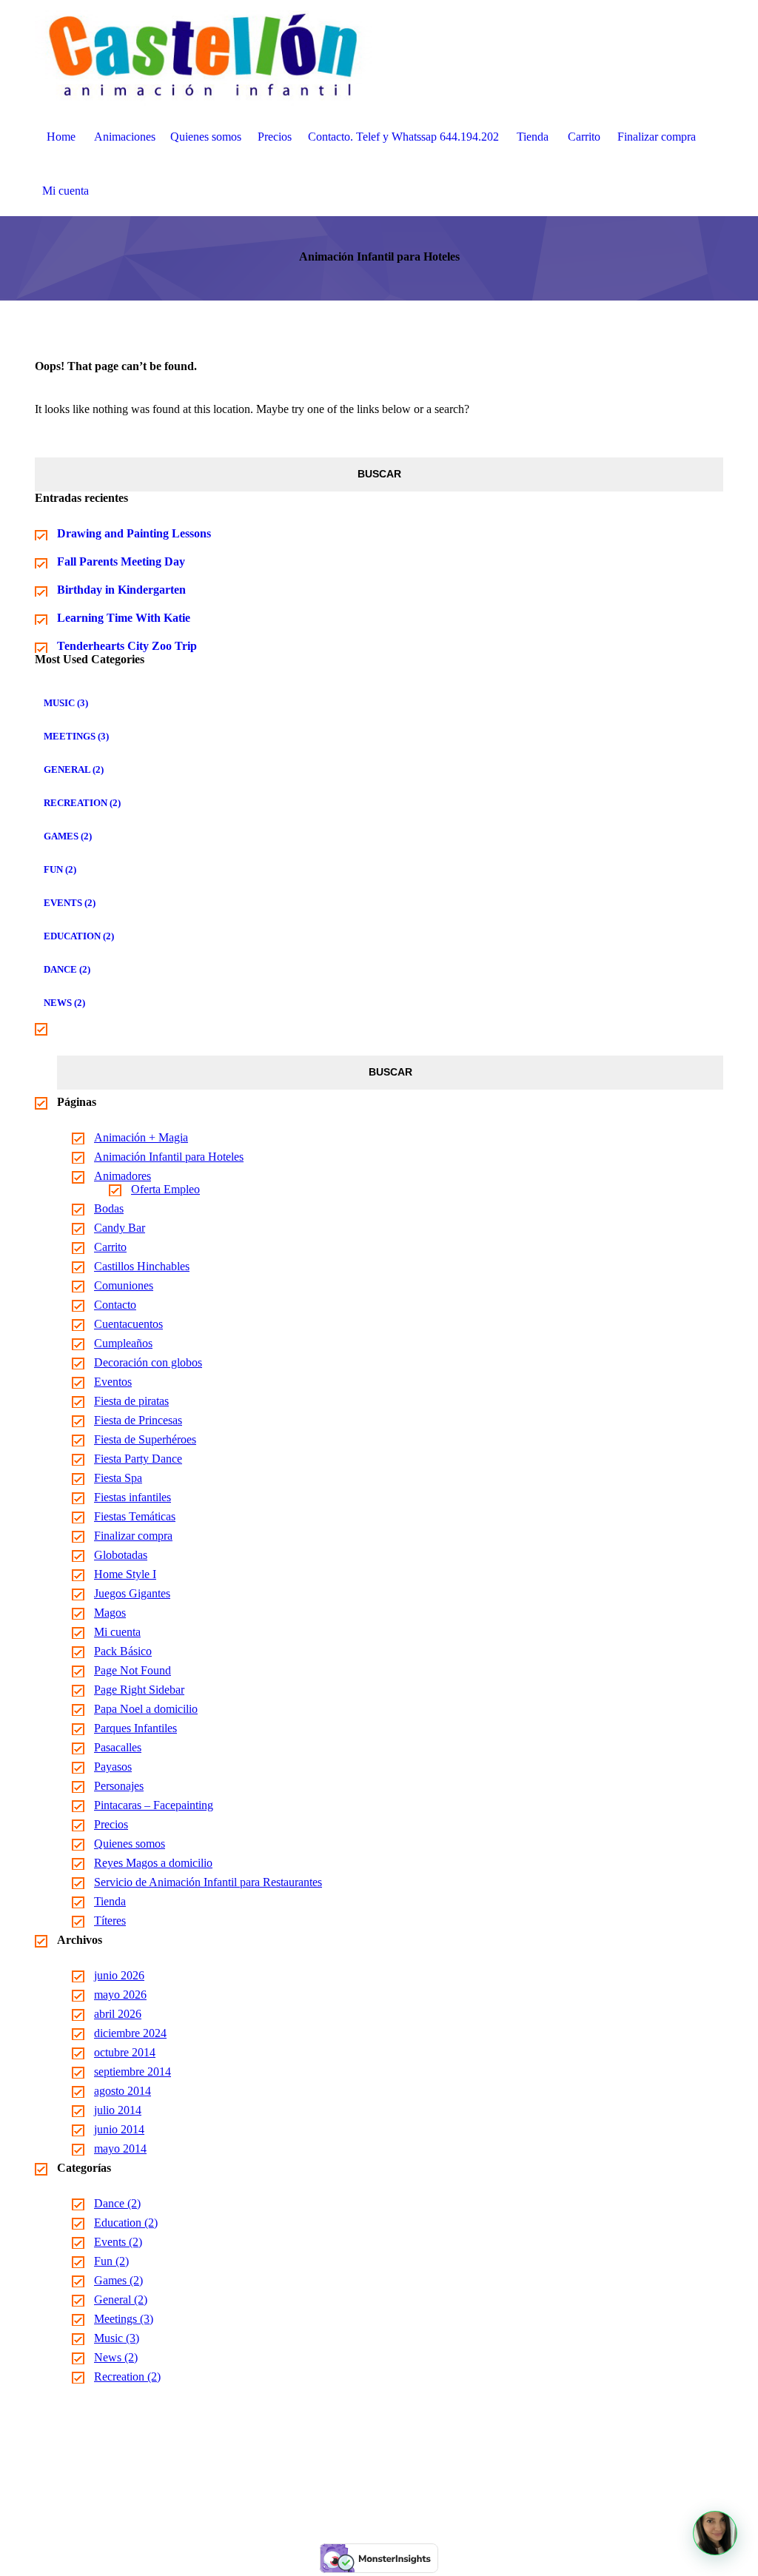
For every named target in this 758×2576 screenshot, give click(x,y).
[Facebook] (361, 2488)
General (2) (74, 769)
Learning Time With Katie (124, 618)
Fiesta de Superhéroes (145, 1439)
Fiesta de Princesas (138, 1420)
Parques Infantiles (135, 1728)
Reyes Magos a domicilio (153, 1863)
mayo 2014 (120, 2149)
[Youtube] (397, 2488)
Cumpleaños (123, 1343)
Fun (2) (60, 869)
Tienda (533, 137)
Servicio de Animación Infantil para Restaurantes (208, 1882)
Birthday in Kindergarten (121, 590)
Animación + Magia (141, 1137)
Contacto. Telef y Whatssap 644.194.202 (403, 137)
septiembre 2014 (133, 2072)
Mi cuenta (66, 191)
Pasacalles (118, 1747)
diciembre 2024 (130, 2033)
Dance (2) (67, 969)
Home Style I (125, 1574)
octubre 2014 (125, 2052)
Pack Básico (123, 1651)
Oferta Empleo (165, 1189)
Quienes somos (206, 137)
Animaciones (125, 137)
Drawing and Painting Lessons (134, 533)
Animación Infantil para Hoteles (169, 1157)
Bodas (109, 1208)
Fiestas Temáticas (135, 1516)
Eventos (113, 1382)
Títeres (110, 1921)
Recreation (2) (82, 803)
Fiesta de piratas (131, 1401)
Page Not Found (133, 1670)
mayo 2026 (120, 1995)
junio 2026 (119, 1975)
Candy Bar (120, 1228)
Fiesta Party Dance (138, 1459)
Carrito (584, 137)
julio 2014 (118, 2110)
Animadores (123, 1176)
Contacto (115, 1305)
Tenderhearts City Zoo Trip (127, 646)
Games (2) (68, 836)
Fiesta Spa (118, 1478)
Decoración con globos (148, 1362)
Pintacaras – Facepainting (154, 1805)
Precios (275, 137)
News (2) (64, 1003)
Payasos (113, 1767)
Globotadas (121, 1555)
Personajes (119, 1786)
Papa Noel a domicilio (146, 1709)
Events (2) (70, 903)
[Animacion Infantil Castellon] (204, 54)
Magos (110, 1613)
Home (61, 137)
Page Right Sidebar (139, 1690)
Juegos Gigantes (132, 1593)
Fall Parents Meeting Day (121, 561)
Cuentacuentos (128, 1324)
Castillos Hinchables (142, 1266)
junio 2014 (119, 2129)
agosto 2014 (123, 2091)
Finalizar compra (657, 137)
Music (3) (66, 703)
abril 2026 (118, 2014)
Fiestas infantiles (133, 1497)
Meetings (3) (76, 736)
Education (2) (79, 936)
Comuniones (124, 1285)
